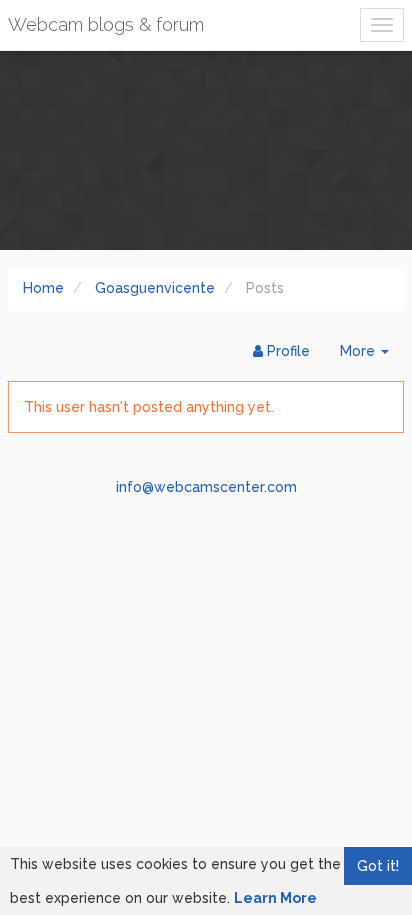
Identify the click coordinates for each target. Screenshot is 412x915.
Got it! (378, 866)
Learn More (275, 898)
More (372, 356)
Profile (286, 351)
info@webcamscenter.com (206, 487)
